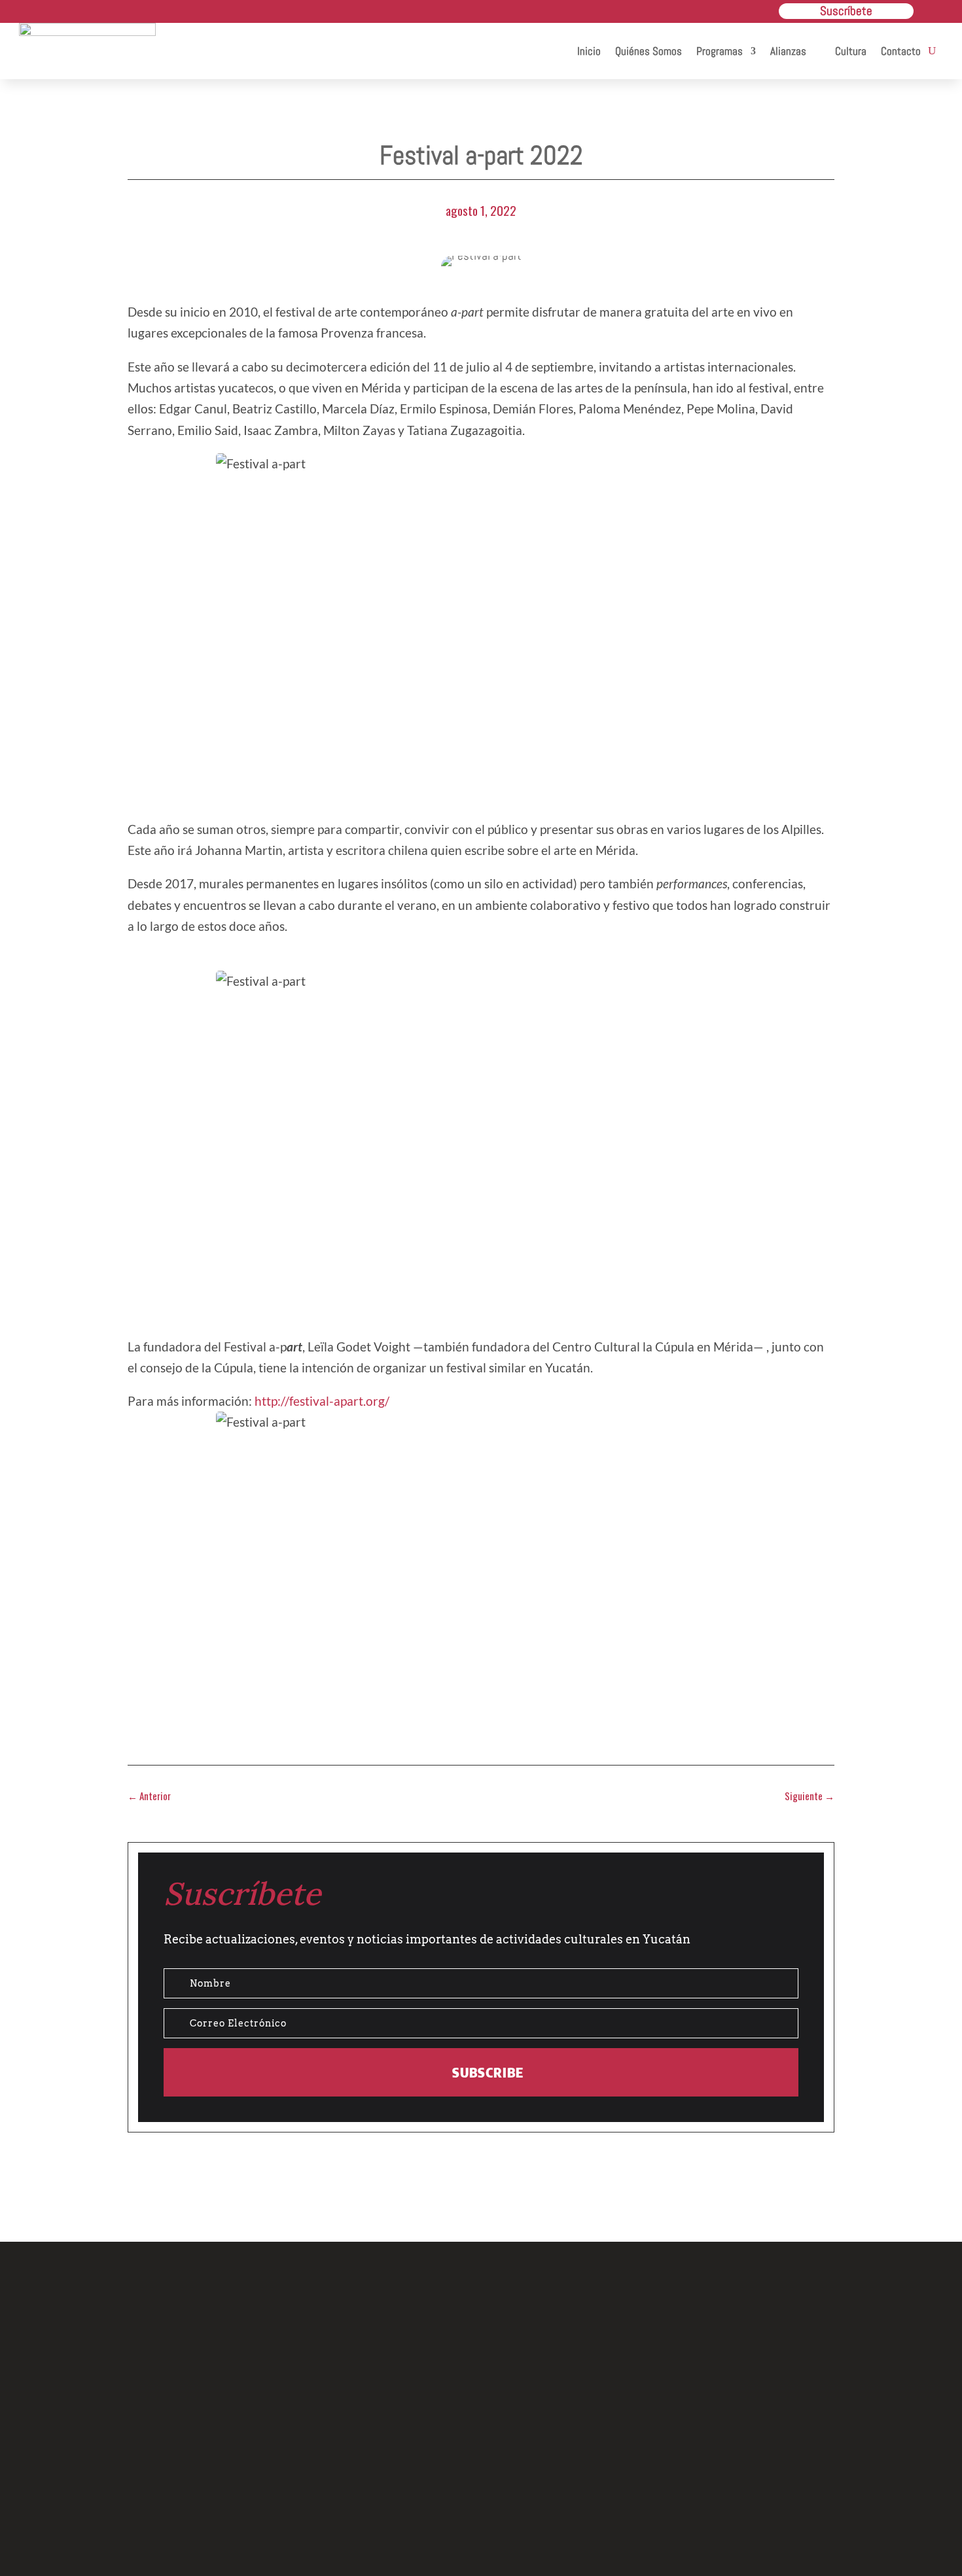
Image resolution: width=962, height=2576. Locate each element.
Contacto (901, 51)
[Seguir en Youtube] (541, 2482)
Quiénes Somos (649, 51)
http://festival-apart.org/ (322, 1401)
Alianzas (788, 51)
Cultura (851, 51)
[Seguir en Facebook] (421, 2482)
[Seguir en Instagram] (481, 2482)
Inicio (589, 51)
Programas (720, 51)
